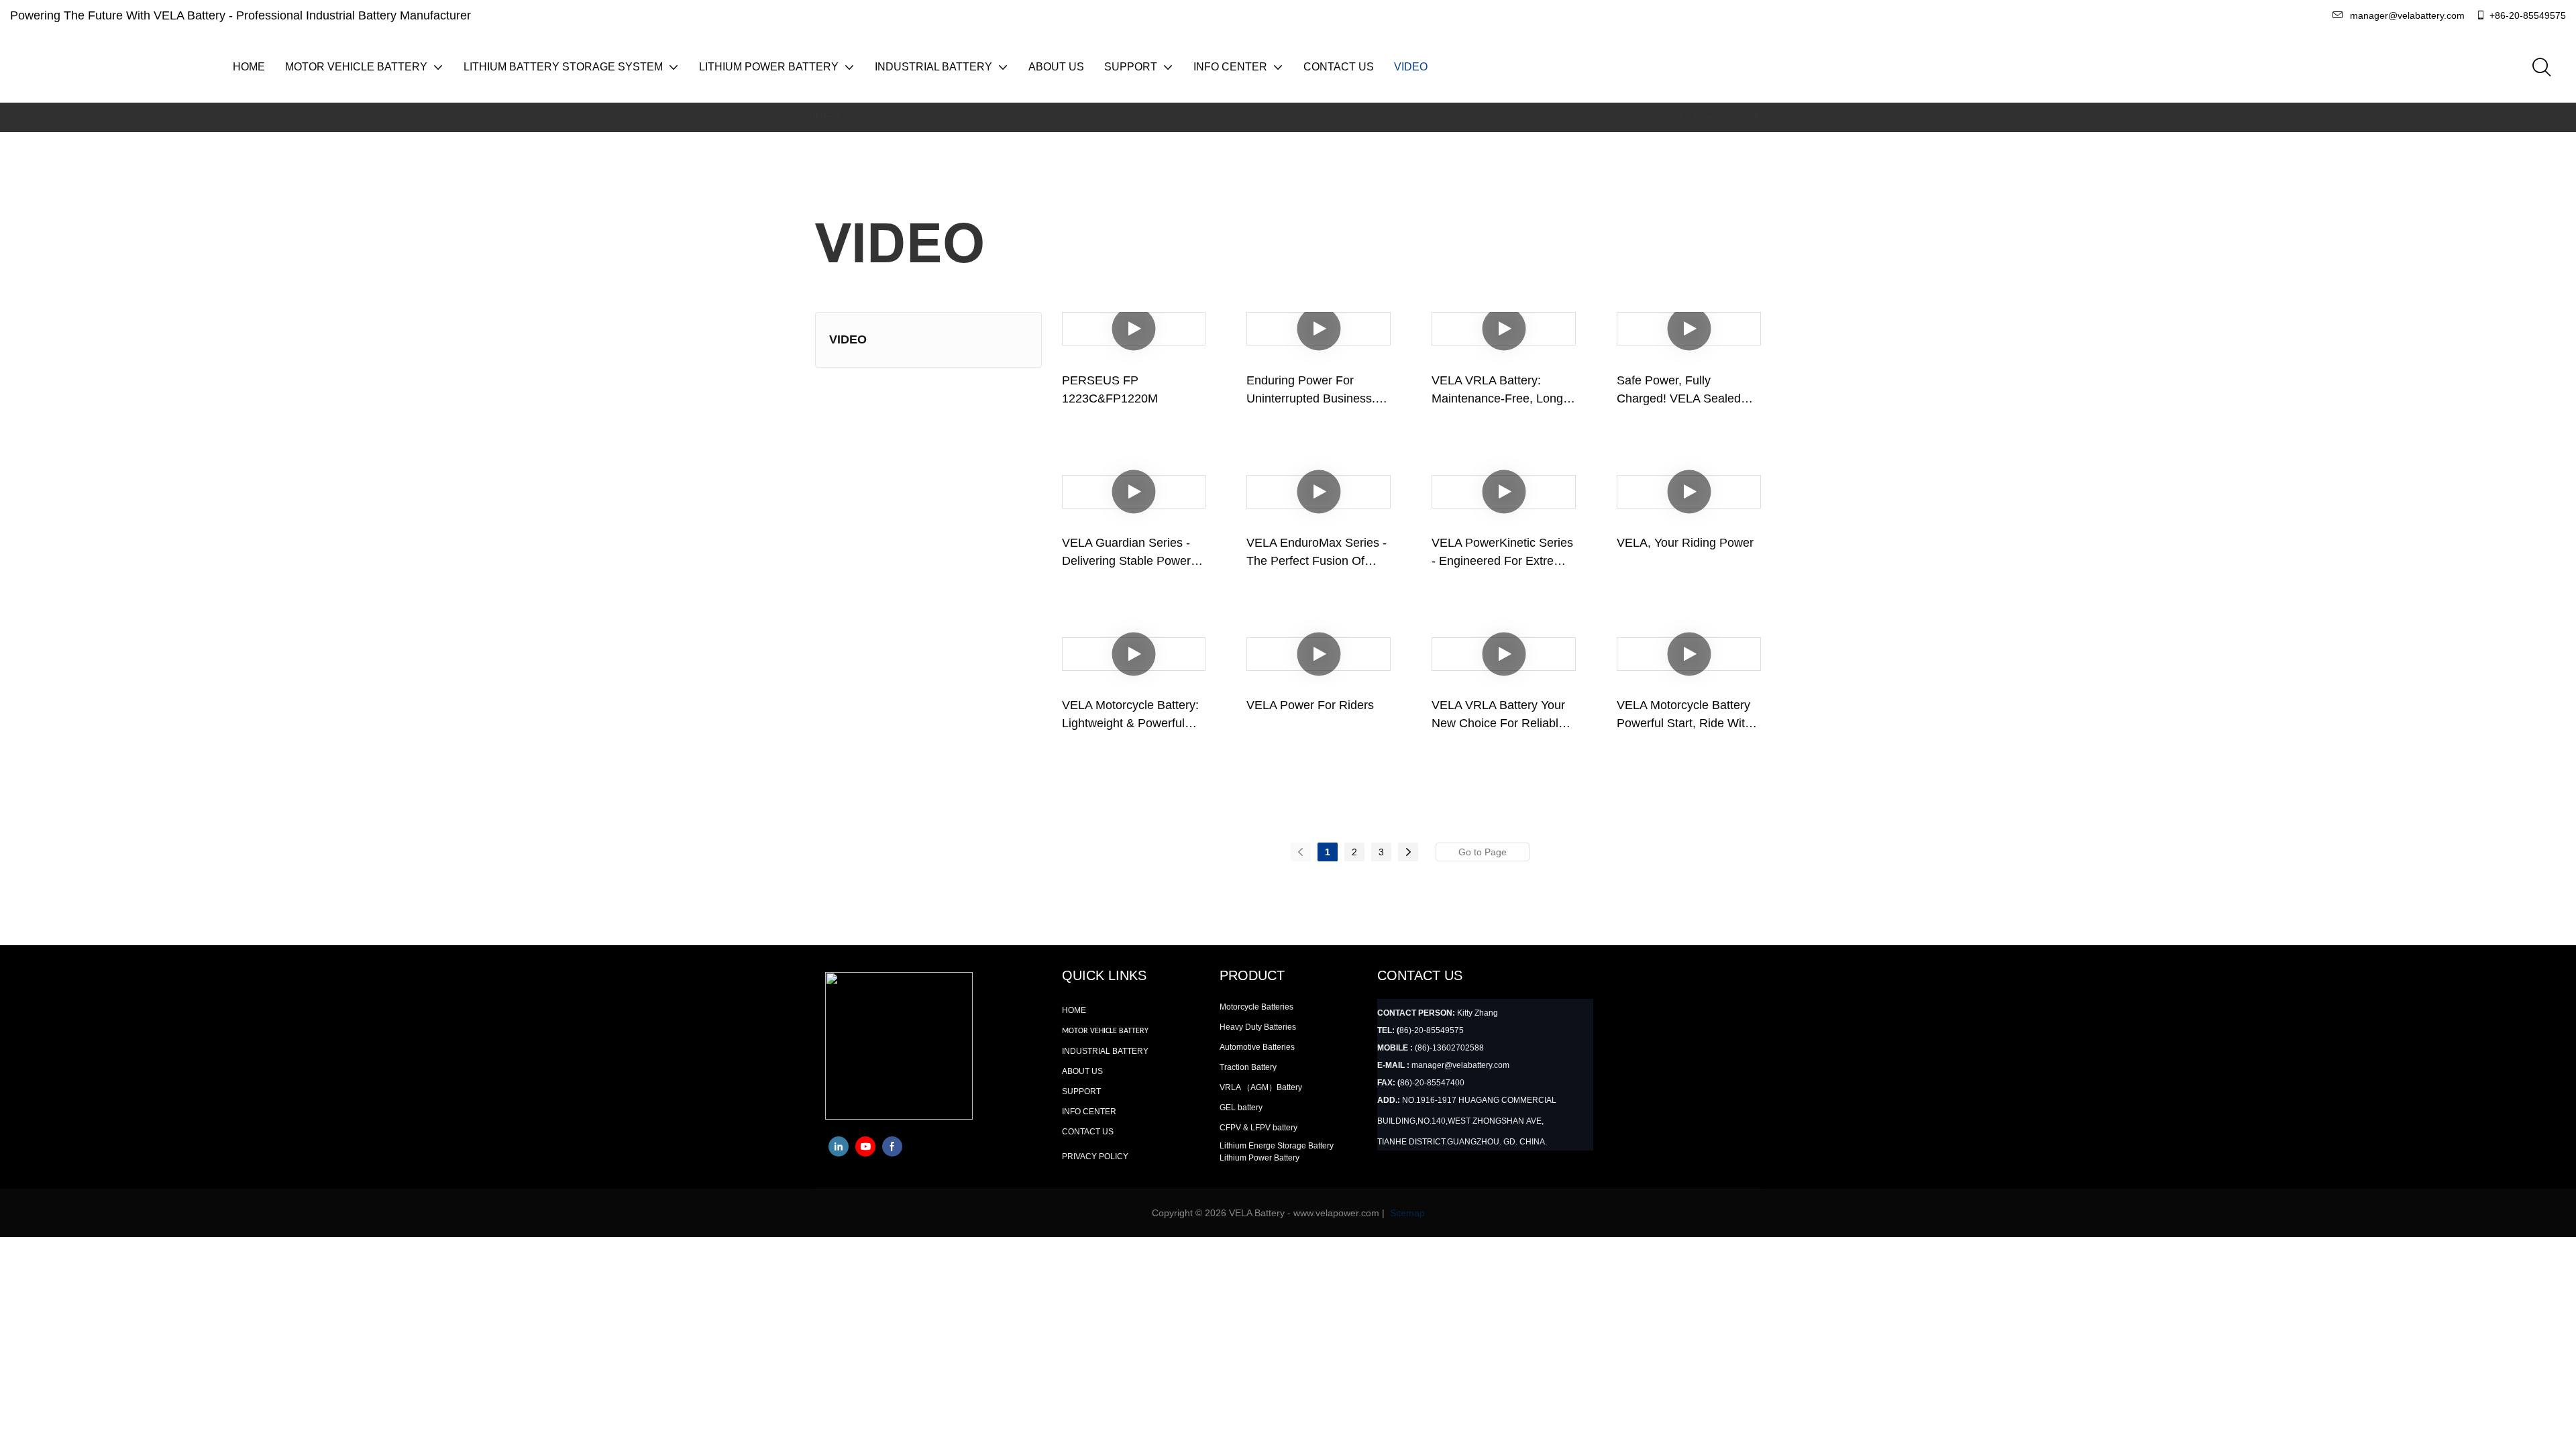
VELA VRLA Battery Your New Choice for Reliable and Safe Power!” (1498, 715)
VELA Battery (1695, 117)
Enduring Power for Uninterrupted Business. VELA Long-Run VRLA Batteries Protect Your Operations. (1311, 391)
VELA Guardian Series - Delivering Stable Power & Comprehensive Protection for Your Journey (1133, 553)
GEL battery (1241, 1108)
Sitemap (1406, 1213)
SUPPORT (1081, 1091)
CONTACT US (1088, 1132)
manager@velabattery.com (2407, 15)
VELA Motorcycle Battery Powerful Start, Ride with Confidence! (1684, 715)
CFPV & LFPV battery (1258, 1128)
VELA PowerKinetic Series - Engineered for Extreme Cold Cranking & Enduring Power (1502, 553)
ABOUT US (1082, 1071)
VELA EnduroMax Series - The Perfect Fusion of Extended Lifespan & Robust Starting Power (1317, 553)
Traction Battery (1248, 1067)
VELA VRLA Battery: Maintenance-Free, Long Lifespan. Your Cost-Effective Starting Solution (1501, 391)
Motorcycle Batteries (1256, 1007)
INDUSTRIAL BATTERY (1105, 1051)
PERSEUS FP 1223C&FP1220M (1110, 389)
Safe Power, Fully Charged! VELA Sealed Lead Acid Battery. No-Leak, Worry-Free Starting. (1688, 391)
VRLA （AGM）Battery (1261, 1087)
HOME (1074, 1010)
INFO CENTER (1089, 1112)
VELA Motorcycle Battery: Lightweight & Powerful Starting (1130, 715)
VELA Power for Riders (1310, 705)
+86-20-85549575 (2528, 15)
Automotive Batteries (1257, 1047)
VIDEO (1753, 117)
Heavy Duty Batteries (1258, 1027)
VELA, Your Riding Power (1685, 543)
